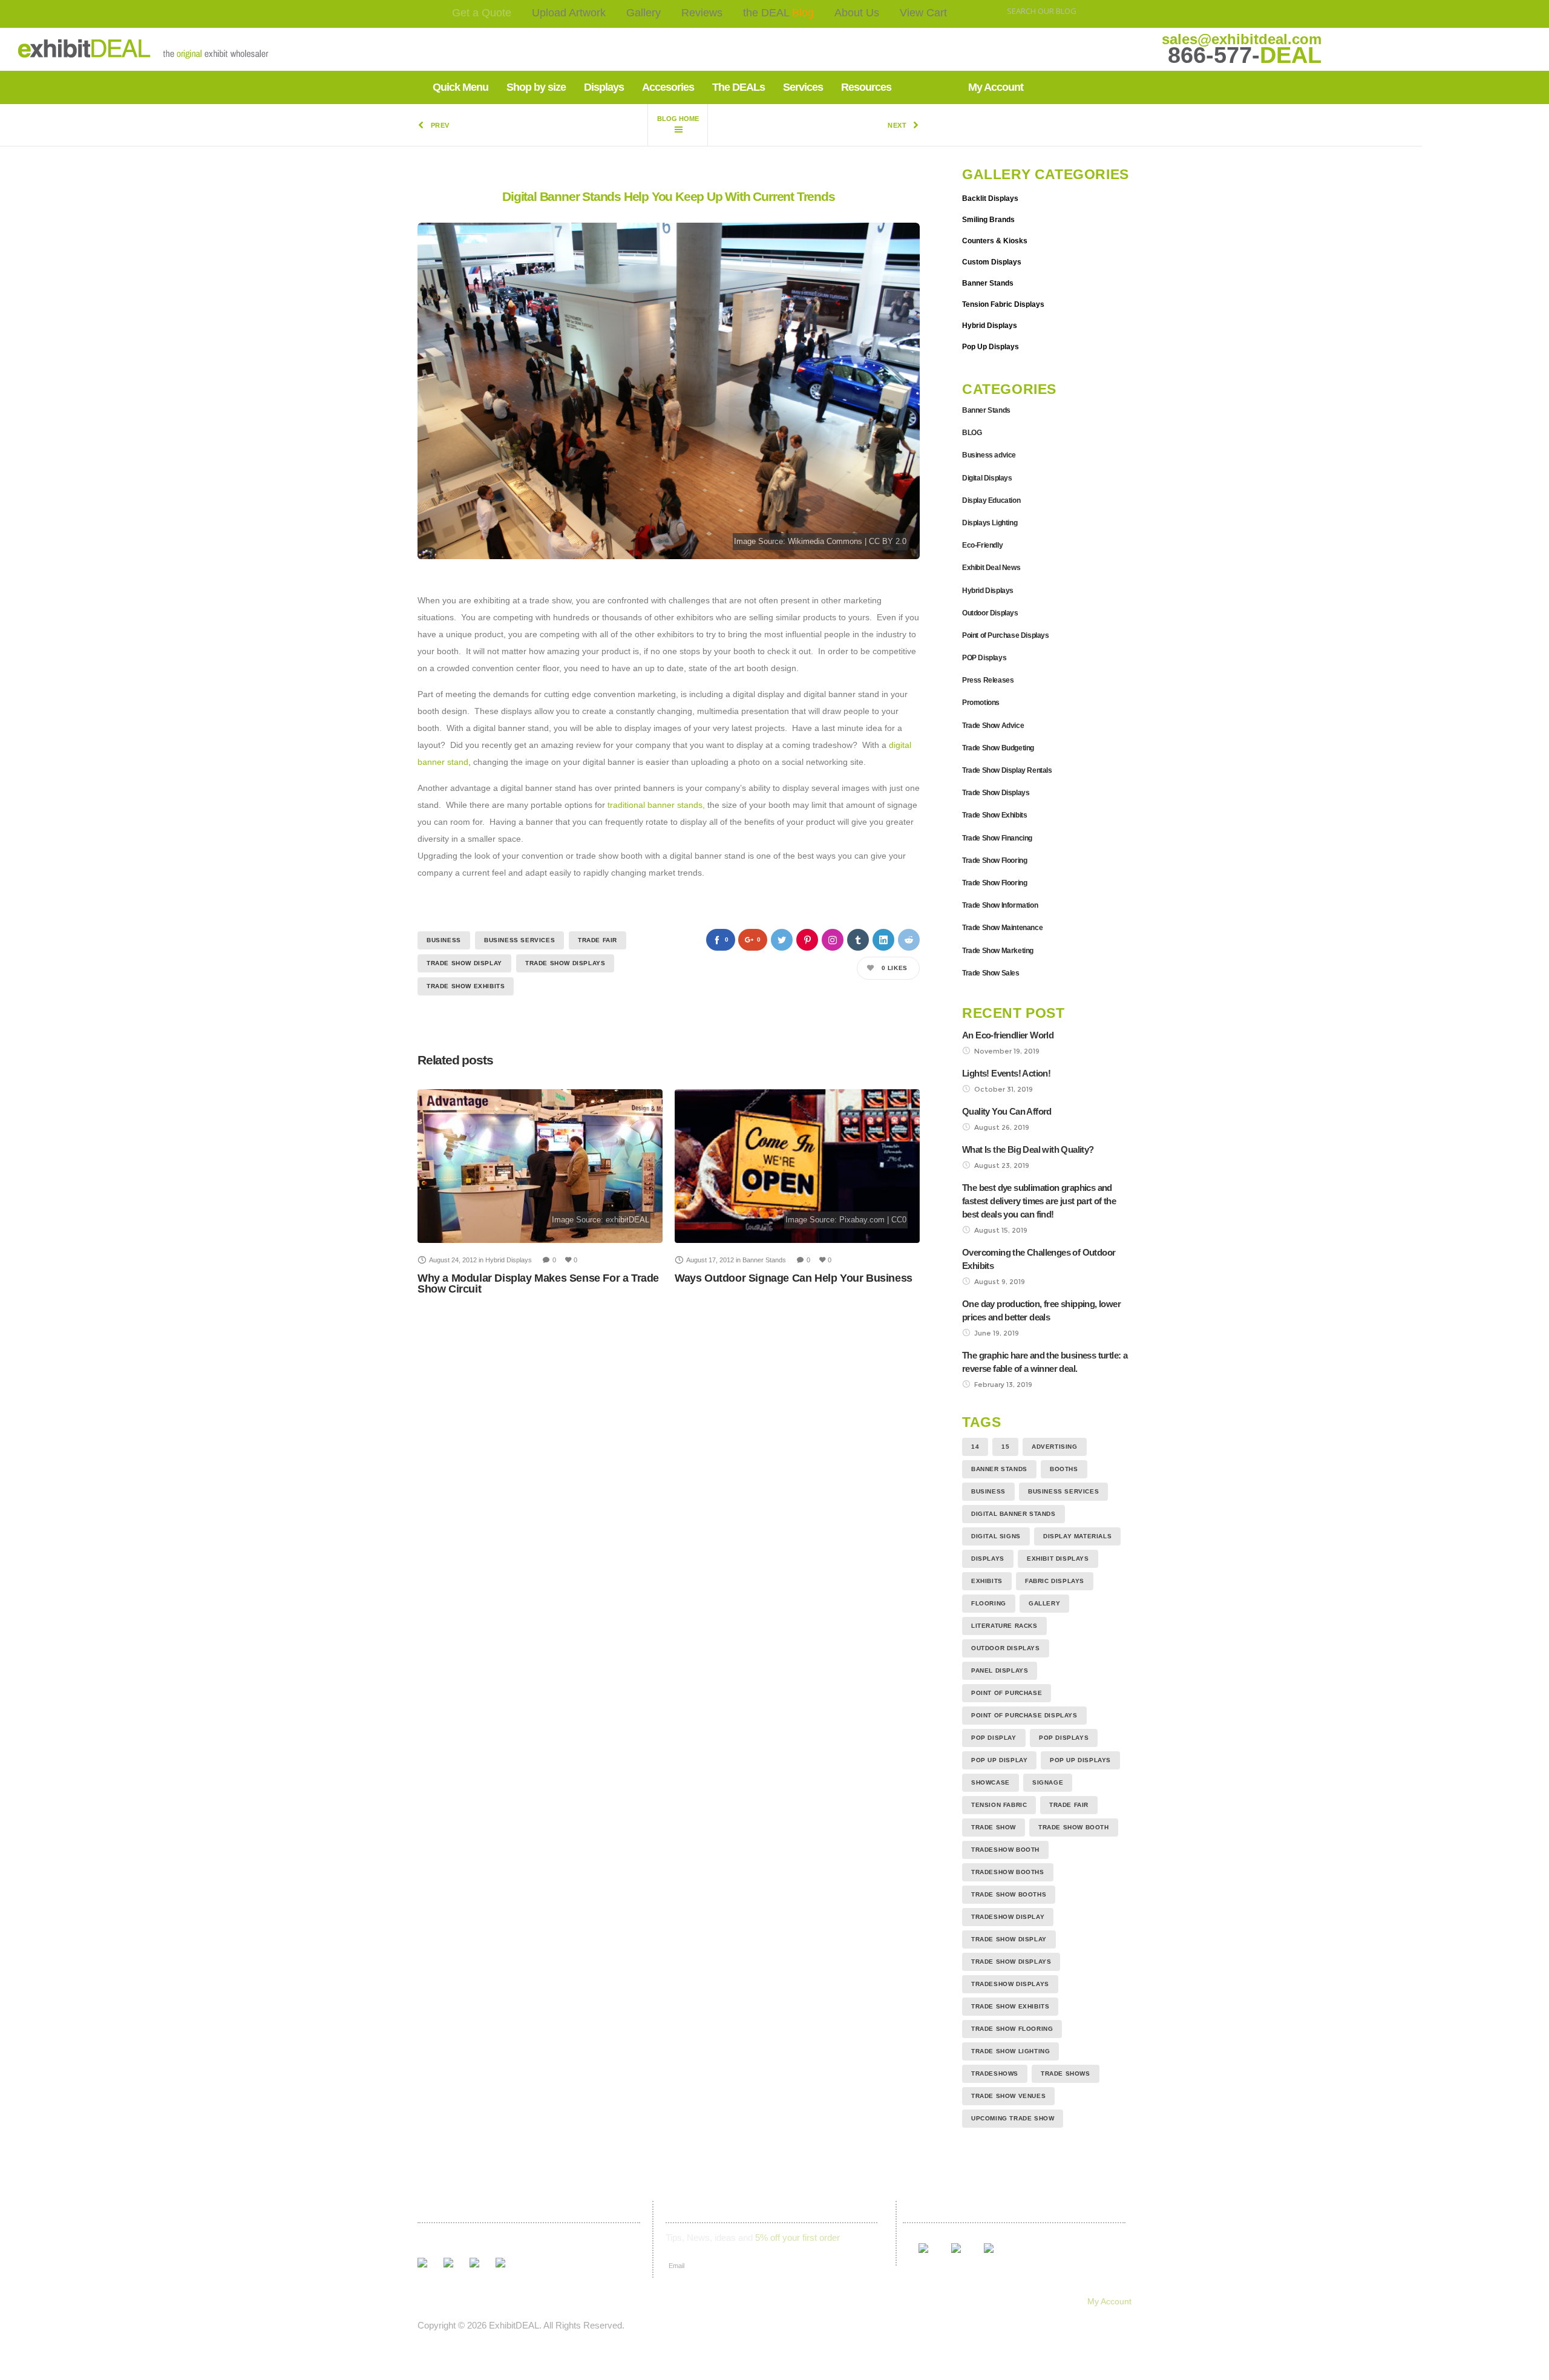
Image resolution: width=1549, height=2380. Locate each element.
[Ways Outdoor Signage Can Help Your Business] (797, 1166)
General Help (919, 2301)
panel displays (1000, 1670)
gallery (1044, 1603)
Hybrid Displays (990, 326)
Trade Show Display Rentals (1007, 770)
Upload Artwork (569, 13)
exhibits (987, 1581)
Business (444, 940)
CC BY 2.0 (888, 542)
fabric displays (1055, 1581)
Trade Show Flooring (994, 861)
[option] (540, 1192)
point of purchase (1007, 1693)
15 (1005, 1447)
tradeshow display (1008, 1917)
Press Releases (988, 680)
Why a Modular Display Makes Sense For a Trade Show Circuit (538, 1283)
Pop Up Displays (991, 347)
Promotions (981, 703)
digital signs (996, 1536)
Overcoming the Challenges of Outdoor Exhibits (1039, 1259)
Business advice (989, 455)
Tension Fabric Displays (1003, 304)
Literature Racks (1004, 1626)
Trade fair (598, 940)
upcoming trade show (1013, 2118)
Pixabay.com (862, 1220)
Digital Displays (987, 478)
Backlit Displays (990, 198)
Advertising (1055, 1447)
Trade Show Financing (997, 838)
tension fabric (999, 1805)
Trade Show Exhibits (466, 986)
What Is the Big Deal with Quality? (1028, 1149)
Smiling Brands (988, 220)
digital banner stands (1014, 1514)
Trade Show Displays (565, 963)
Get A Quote (435, 2301)
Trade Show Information (1000, 905)
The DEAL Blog (608, 2301)
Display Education (991, 500)
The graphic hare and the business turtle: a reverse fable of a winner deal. (1045, 1362)
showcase (991, 1782)
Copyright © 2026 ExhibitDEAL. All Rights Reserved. (521, 2325)
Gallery (644, 13)
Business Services (519, 940)
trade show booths (1009, 1894)
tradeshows (995, 2073)
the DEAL (778, 13)
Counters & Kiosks (995, 241)
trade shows (1066, 2073)
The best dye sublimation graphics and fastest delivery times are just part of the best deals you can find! (1039, 1201)
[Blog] (678, 125)
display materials (1077, 1536)
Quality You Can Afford (1007, 1111)
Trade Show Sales (991, 973)
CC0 (899, 1220)
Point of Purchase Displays (1006, 635)
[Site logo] (105, 49)
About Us (857, 13)
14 (975, 1447)
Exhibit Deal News (991, 568)
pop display (994, 1738)
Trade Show (994, 1827)
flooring (989, 1603)
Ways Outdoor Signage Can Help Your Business (794, 1278)
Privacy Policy (847, 2301)
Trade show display (464, 963)
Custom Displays (992, 262)
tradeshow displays (1010, 1984)
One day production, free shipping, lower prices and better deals (1041, 1310)
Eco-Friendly (982, 545)
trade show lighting (1010, 2051)
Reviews (702, 13)
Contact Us (735, 2301)
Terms (788, 2301)
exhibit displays (1058, 1559)
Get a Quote (482, 13)
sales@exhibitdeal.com (1242, 39)
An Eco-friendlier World (1008, 1035)
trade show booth (1074, 1827)
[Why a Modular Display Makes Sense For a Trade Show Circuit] (540, 1166)
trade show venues (1008, 2096)
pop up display (999, 1760)
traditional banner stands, (656, 805)
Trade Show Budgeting (998, 748)
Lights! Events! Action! (1006, 1073)
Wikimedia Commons (825, 542)
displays (988, 1559)
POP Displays (984, 658)
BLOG (972, 433)
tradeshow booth (1005, 1850)
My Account (1109, 2301)
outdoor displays (1006, 1648)
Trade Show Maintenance (1002, 928)
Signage (1048, 1782)
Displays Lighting (990, 523)
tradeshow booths (1008, 1872)
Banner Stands (988, 283)
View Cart (923, 13)
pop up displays (1080, 1760)
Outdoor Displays (990, 613)
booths (1064, 1469)
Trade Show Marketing (998, 951)
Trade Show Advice (993, 726)
